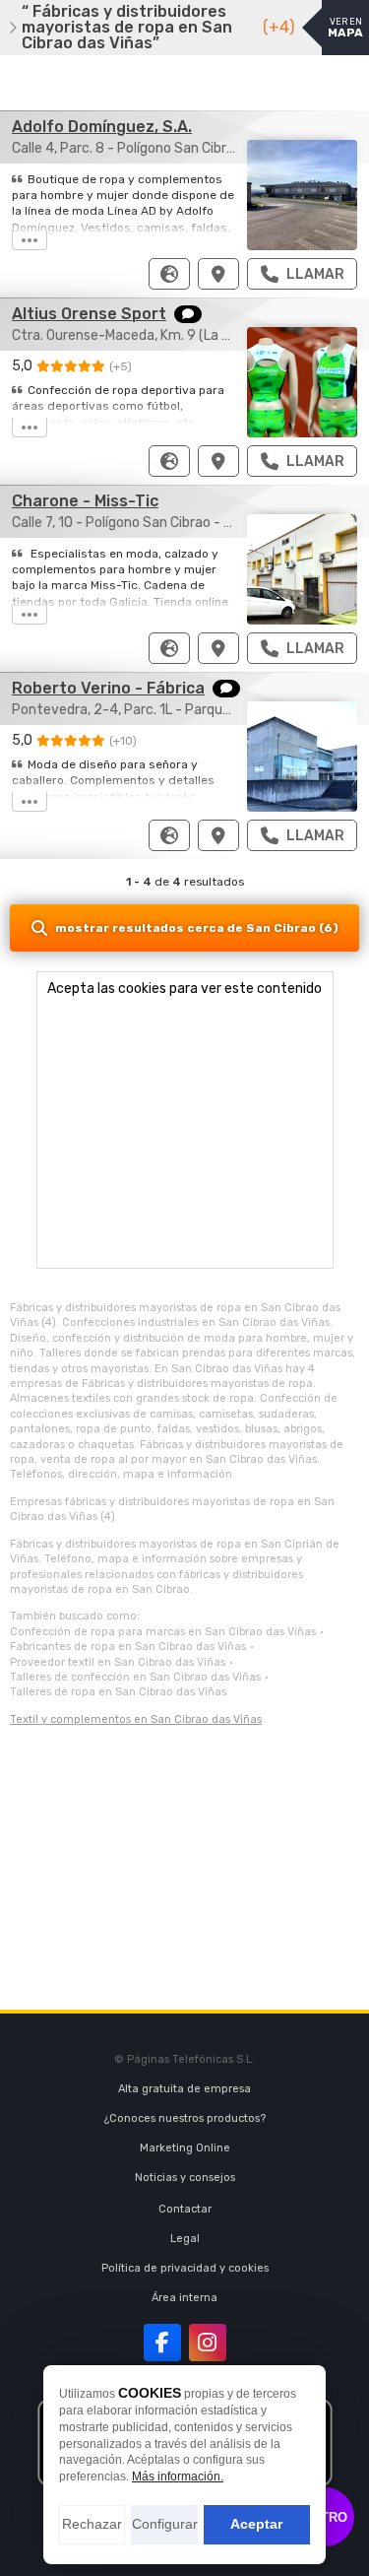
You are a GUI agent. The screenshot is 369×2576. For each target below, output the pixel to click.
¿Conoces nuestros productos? (185, 2118)
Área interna (184, 2298)
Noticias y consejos (185, 2178)
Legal (185, 2239)
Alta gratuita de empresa (184, 2089)
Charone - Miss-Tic (85, 501)
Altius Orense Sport (89, 314)
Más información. (178, 2477)
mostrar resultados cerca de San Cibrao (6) (197, 928)
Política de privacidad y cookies (185, 2268)
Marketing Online (185, 2148)
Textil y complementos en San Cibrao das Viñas (136, 1719)
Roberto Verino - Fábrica (108, 688)
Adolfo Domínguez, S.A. (102, 127)
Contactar (185, 2209)
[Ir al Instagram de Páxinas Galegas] (208, 2343)
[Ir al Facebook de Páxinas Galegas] (162, 2343)
